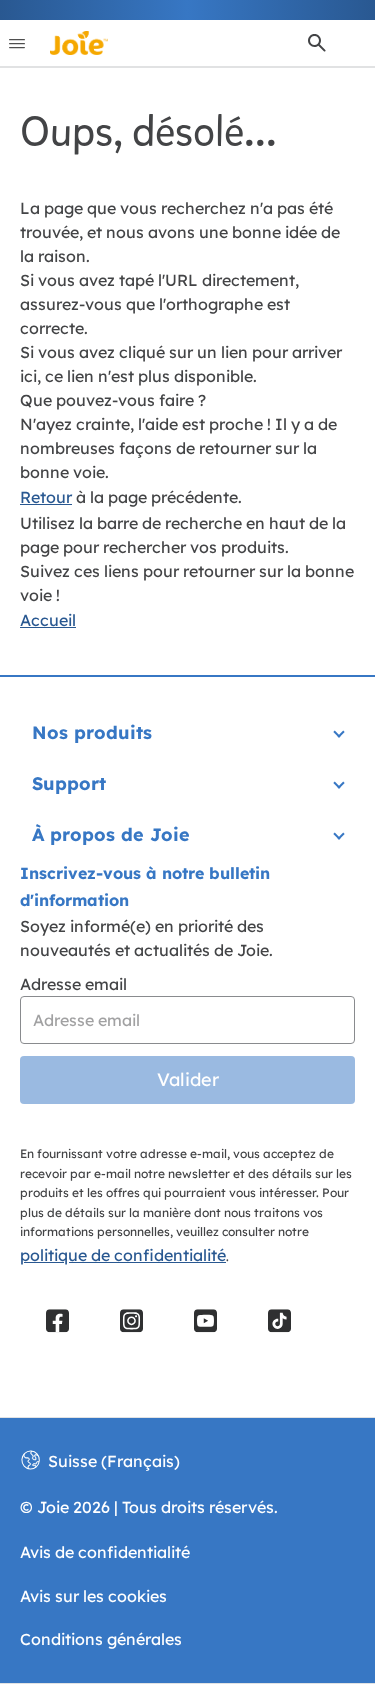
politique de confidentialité (123, 1255)
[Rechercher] (317, 43)
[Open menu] (17, 43)
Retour (46, 497)
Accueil (48, 620)
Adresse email (73, 984)
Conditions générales (101, 1639)
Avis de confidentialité (105, 1552)
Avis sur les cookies (93, 1596)
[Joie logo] (79, 43)
